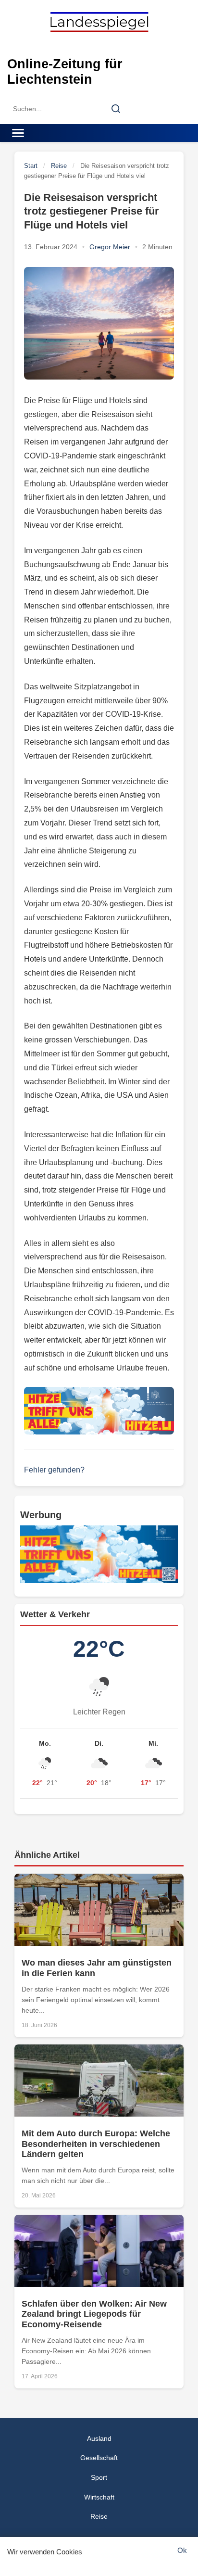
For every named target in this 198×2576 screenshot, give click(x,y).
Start (31, 166)
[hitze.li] (99, 1411)
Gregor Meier (110, 247)
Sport (99, 2477)
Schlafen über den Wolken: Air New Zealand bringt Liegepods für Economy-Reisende (94, 2314)
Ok (182, 2550)
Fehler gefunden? (54, 1470)
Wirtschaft (99, 2497)
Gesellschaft (99, 2458)
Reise (59, 166)
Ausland (99, 2438)
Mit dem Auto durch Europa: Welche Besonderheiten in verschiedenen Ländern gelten (96, 2144)
